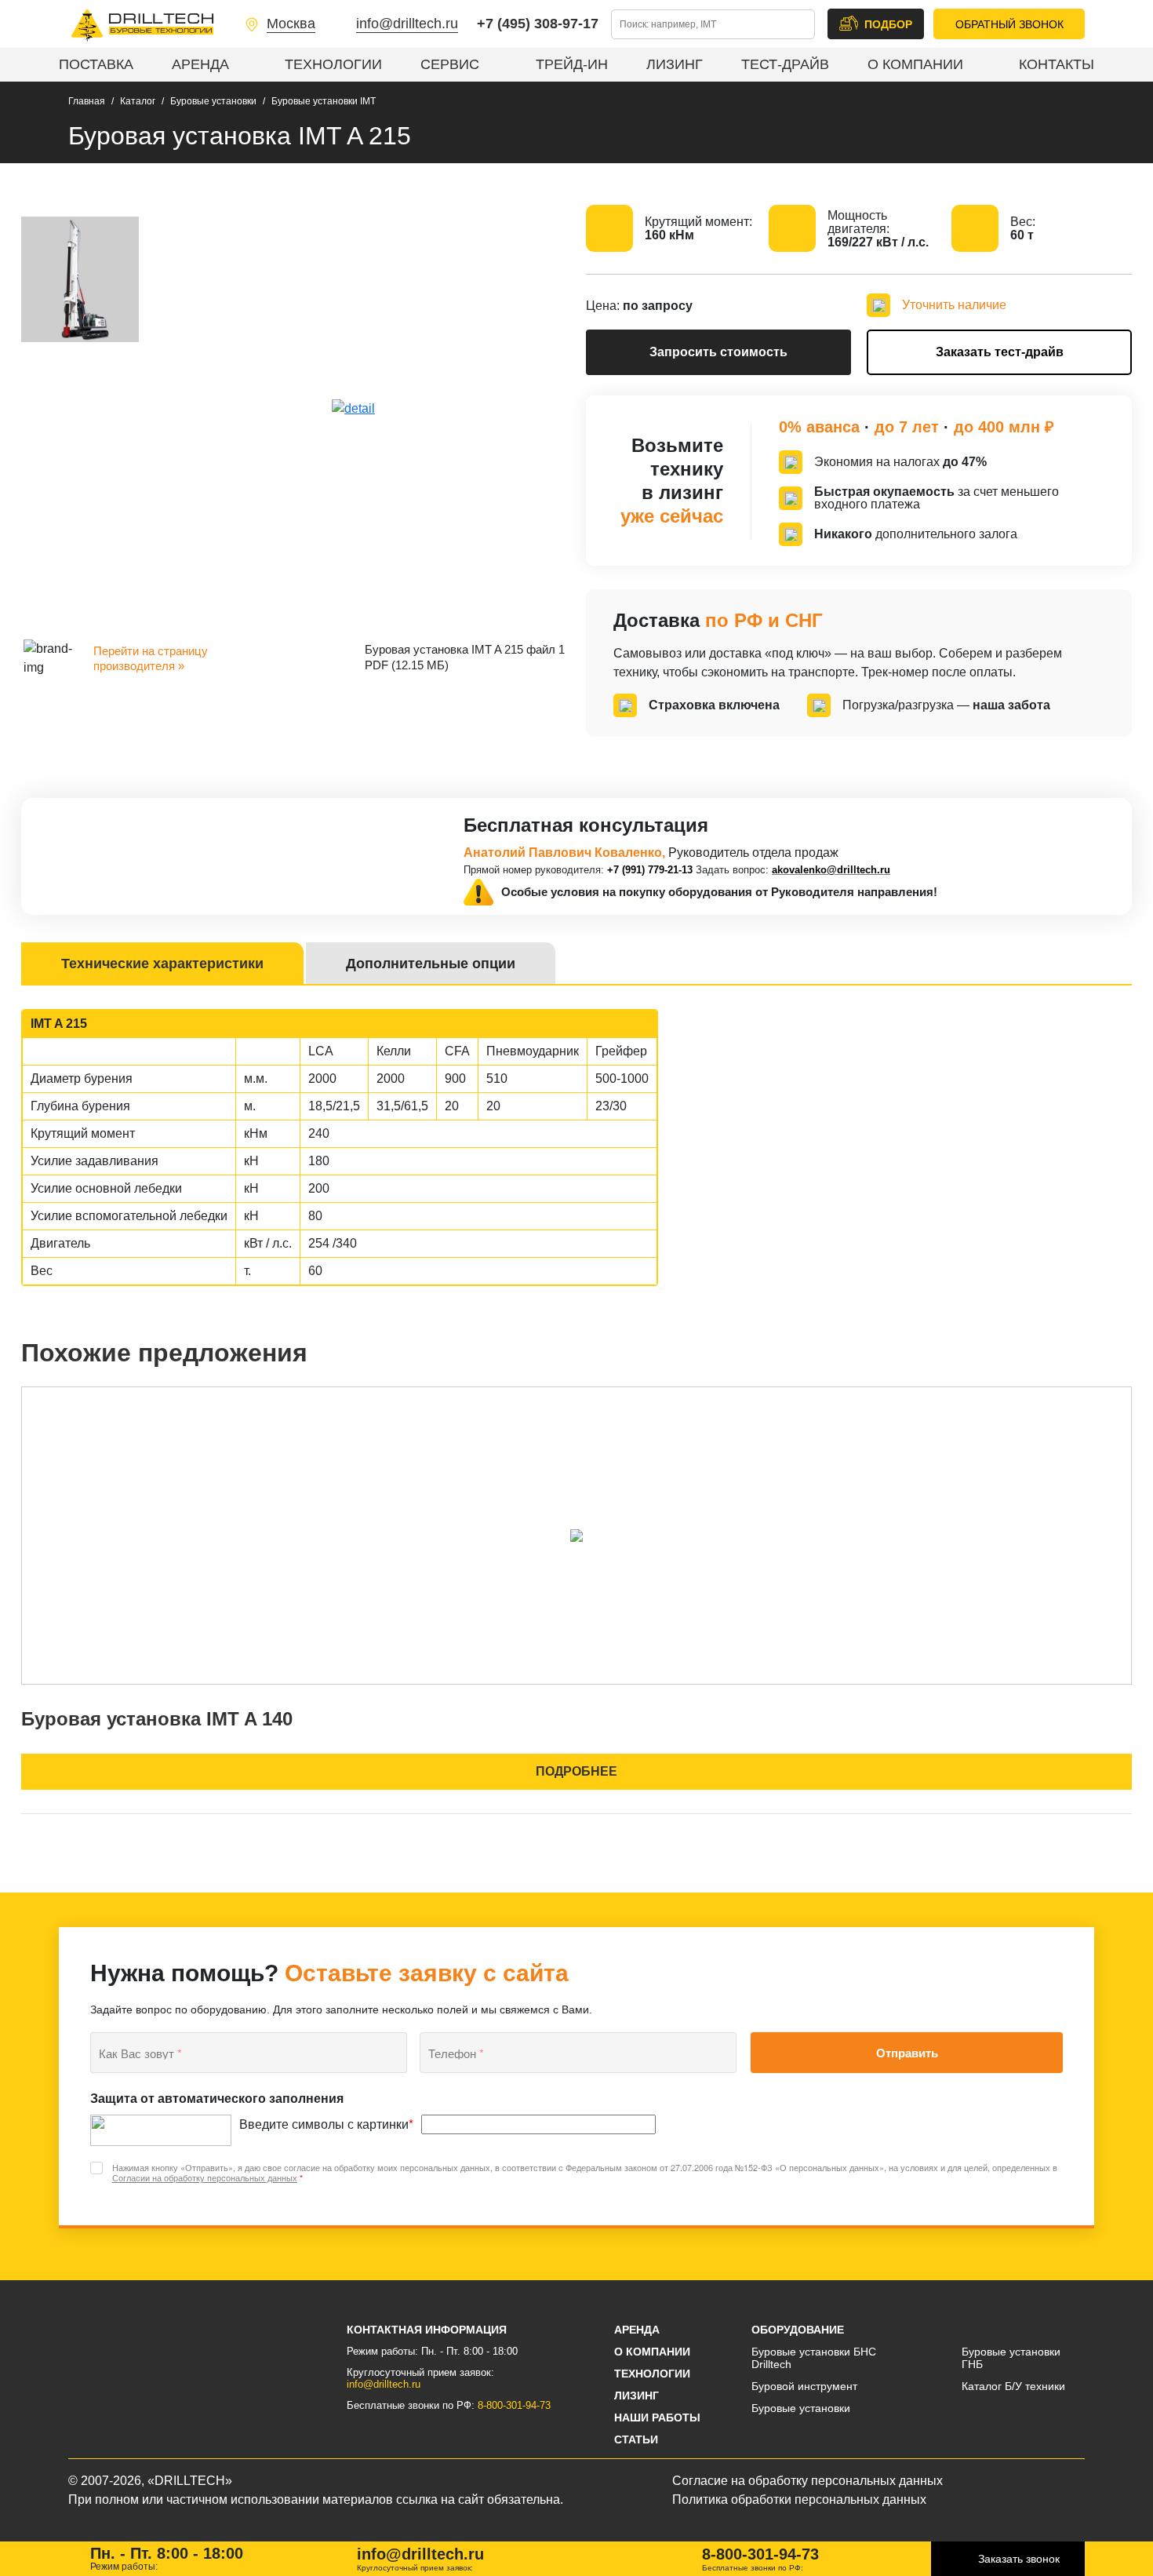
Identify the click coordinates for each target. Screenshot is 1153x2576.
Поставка (96, 64)
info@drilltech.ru (407, 24)
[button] (876, 24)
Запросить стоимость (718, 352)
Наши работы (657, 2418)
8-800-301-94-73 (514, 2405)
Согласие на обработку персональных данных (807, 2481)
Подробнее (576, 1771)
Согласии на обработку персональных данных (205, 2177)
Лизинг (637, 2396)
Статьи (636, 2439)
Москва (291, 24)
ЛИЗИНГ (675, 64)
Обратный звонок (1009, 24)
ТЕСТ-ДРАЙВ (785, 64)
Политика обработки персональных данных (799, 2499)
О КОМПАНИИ (915, 64)
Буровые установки (801, 2408)
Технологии (652, 2374)
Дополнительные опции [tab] (431, 964)
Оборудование (798, 2330)
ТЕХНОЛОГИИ (333, 64)
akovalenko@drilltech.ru (831, 870)
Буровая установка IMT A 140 (157, 1719)
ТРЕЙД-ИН (572, 64)
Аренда (200, 64)
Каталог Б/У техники (1013, 2386)
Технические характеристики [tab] (162, 964)
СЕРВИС (450, 64)
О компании (652, 2352)
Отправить (907, 2053)
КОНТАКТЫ (1057, 64)
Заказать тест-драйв (1000, 352)
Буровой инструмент (804, 2386)
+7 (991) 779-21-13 (650, 870)
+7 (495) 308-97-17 (538, 24)
